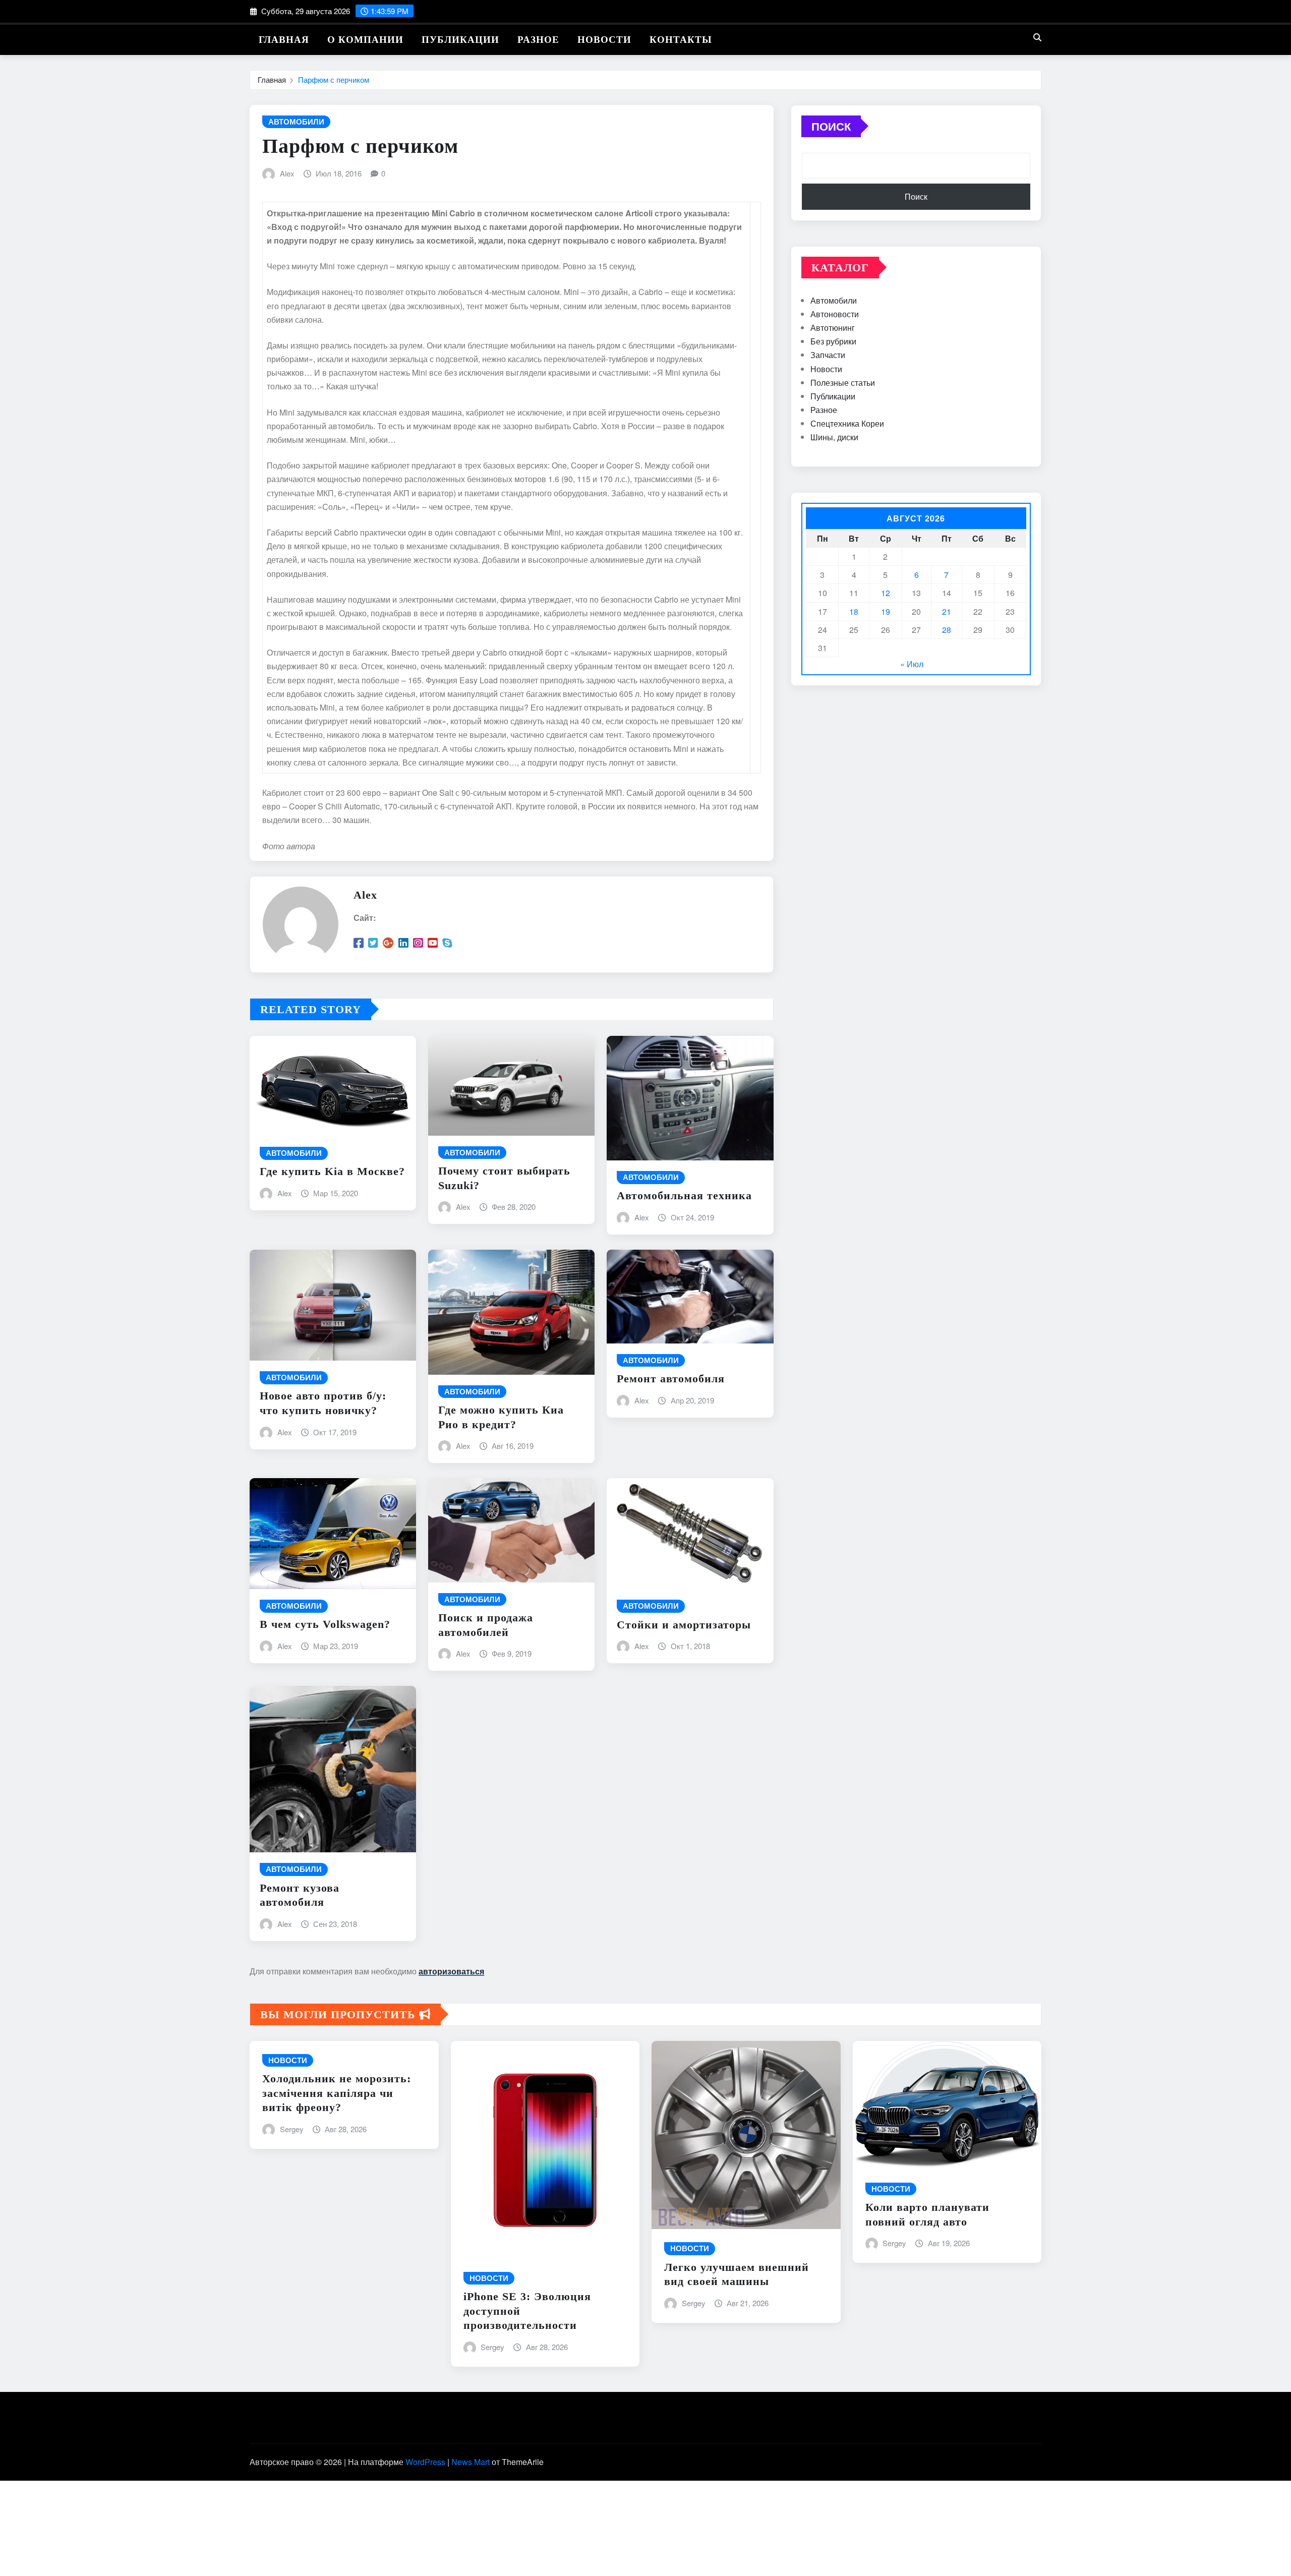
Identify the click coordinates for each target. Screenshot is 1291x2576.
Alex (287, 173)
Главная (284, 40)
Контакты (681, 40)
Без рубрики (833, 341)
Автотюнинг (833, 328)
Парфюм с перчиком (334, 79)
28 (947, 630)
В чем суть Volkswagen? (325, 1624)
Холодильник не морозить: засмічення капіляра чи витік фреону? (337, 2093)
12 (886, 593)
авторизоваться (451, 1971)
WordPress (425, 2462)
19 (886, 611)
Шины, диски (834, 437)
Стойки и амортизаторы (684, 1625)
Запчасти (828, 355)
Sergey (292, 2129)
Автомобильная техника (684, 1195)
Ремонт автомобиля (671, 1379)
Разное (538, 40)
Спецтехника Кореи (847, 423)
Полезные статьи (843, 383)
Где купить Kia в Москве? (332, 1171)
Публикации (460, 40)
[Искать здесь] (1037, 37)
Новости (604, 40)
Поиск (831, 126)
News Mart (471, 2462)
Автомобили (834, 300)
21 (947, 611)
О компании (365, 40)
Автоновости (835, 314)
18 (854, 611)
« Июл (912, 664)
